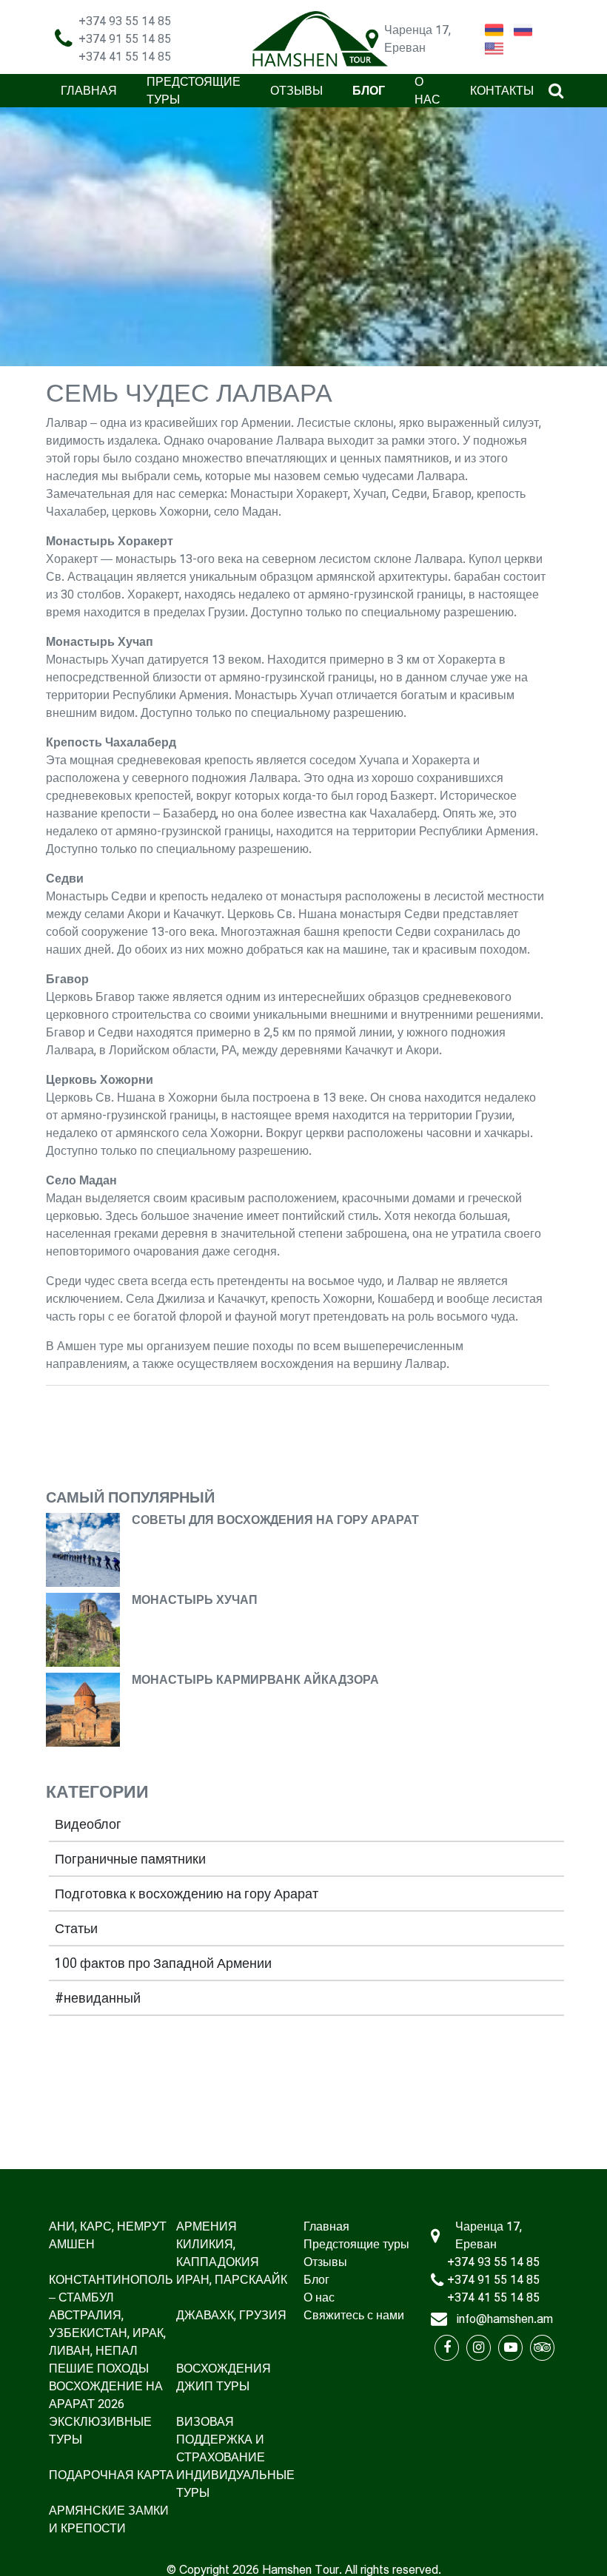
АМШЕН (72, 2244)
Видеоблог (88, 1824)
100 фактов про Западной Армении (163, 1963)
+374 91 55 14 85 (125, 39)
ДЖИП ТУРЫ (213, 2386)
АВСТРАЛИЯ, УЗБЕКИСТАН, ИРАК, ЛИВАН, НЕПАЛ (107, 2333)
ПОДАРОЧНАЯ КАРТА (111, 2475)
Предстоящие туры (356, 2244)
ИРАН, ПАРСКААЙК (232, 2280)
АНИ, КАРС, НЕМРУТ (108, 2226)
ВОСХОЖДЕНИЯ (224, 2368)
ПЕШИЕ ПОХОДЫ (99, 2368)
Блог (369, 91)
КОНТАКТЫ (502, 91)
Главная (89, 91)
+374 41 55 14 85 (125, 57)
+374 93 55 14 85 (125, 21)
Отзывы (296, 91)
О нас (319, 2297)
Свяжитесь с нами (354, 2315)
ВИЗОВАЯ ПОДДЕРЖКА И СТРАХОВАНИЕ (221, 2440)
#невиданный (98, 1998)
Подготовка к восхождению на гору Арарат (187, 1894)
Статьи (76, 1929)
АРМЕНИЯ (207, 2226)
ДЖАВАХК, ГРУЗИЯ (231, 2315)
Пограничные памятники (130, 1859)
